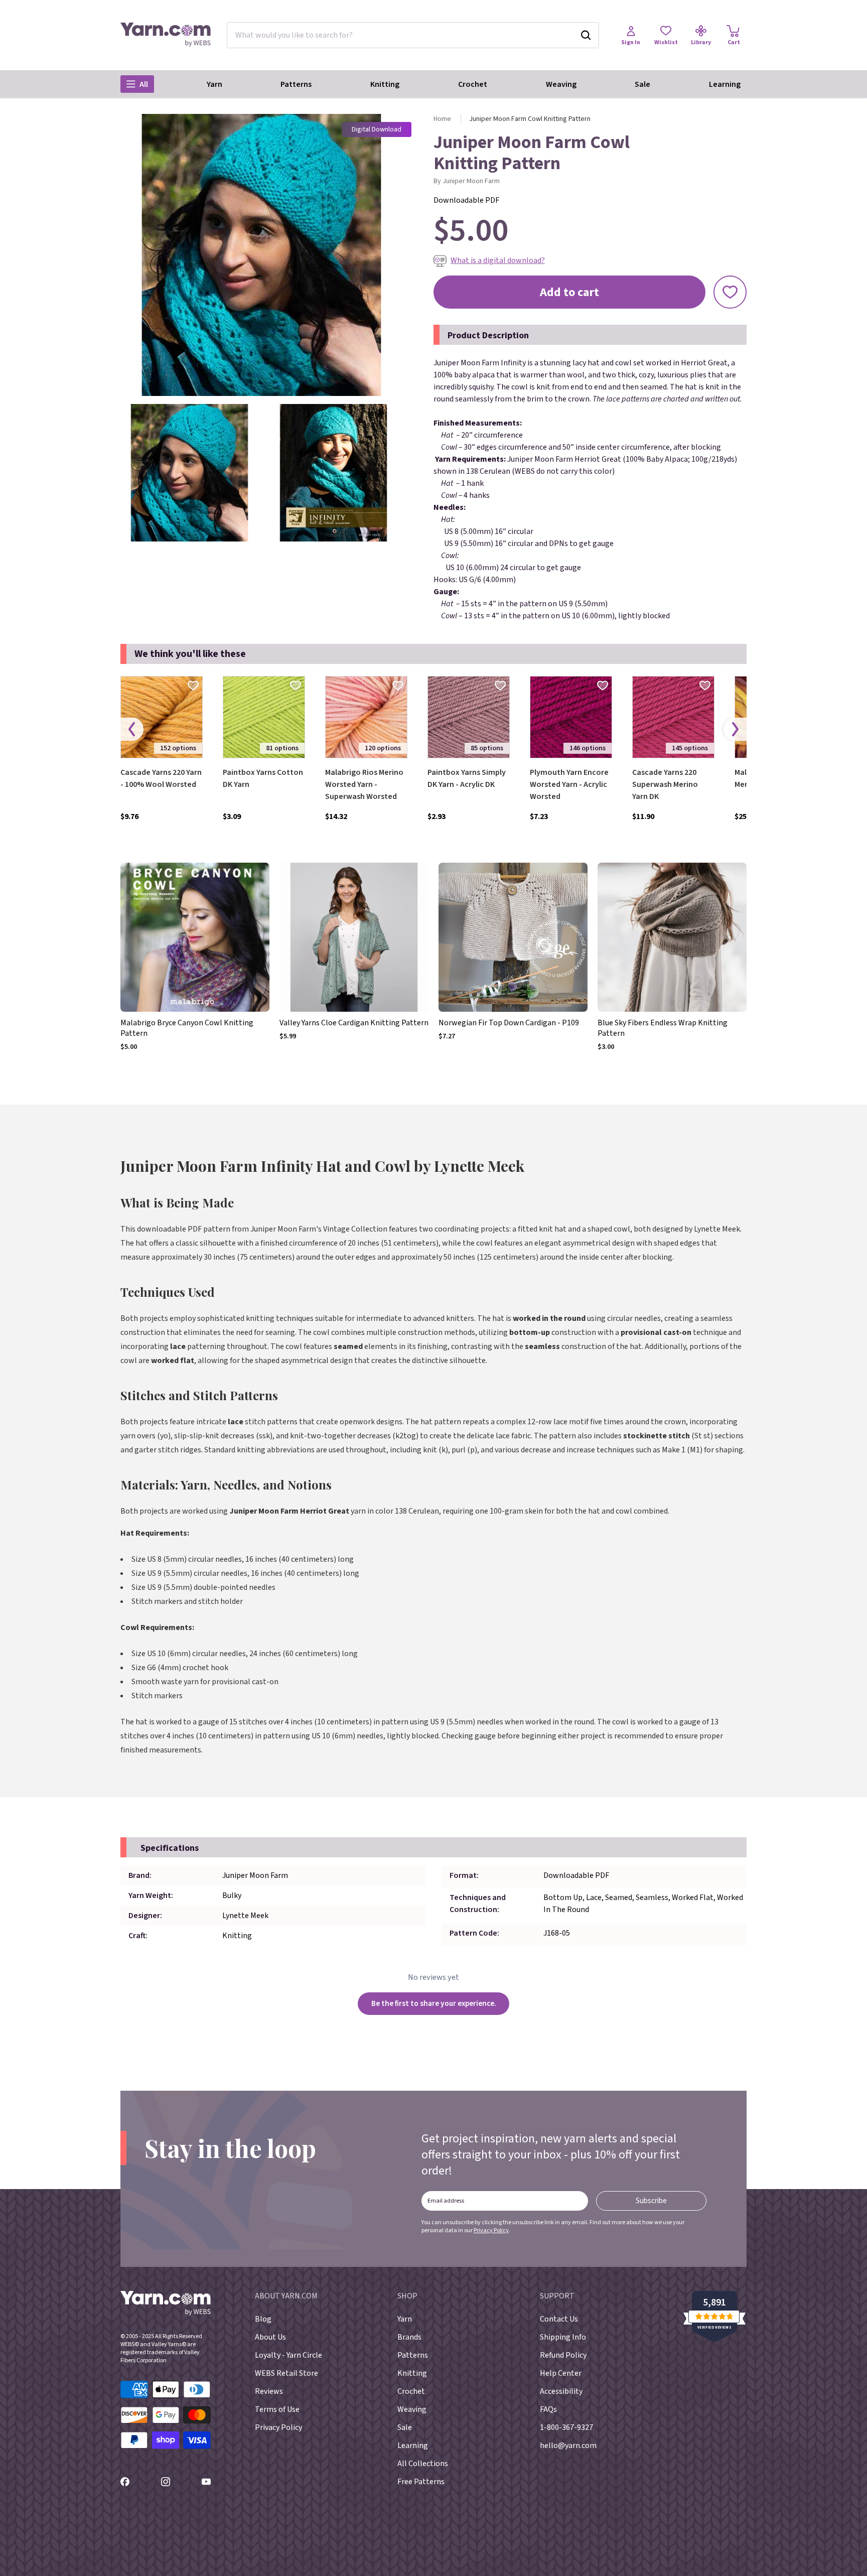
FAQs (548, 2409)
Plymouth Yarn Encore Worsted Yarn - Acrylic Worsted (569, 784)
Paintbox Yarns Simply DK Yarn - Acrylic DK (467, 778)
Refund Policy (563, 2355)
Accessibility (561, 2391)
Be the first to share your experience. (434, 2003)
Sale (642, 84)
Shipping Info (563, 2337)
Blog (263, 2319)
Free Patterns (421, 2482)
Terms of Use (277, 2409)
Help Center (561, 2373)
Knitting (385, 84)
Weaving (561, 84)
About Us (270, 2337)
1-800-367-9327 (566, 2427)
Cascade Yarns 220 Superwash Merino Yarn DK (665, 784)
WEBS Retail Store (286, 2373)
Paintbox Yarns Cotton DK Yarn (263, 778)
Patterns (296, 84)
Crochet (473, 84)
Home (442, 119)
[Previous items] (132, 729)
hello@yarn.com (568, 2446)
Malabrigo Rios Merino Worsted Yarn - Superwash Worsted (364, 784)
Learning (725, 84)
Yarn (214, 84)
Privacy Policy (491, 2230)
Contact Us (559, 2319)
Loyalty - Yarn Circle (288, 2355)
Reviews (269, 2391)
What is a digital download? (498, 260)
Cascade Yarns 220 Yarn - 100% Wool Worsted (161, 778)
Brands (409, 2337)
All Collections (423, 2464)
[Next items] (735, 729)
